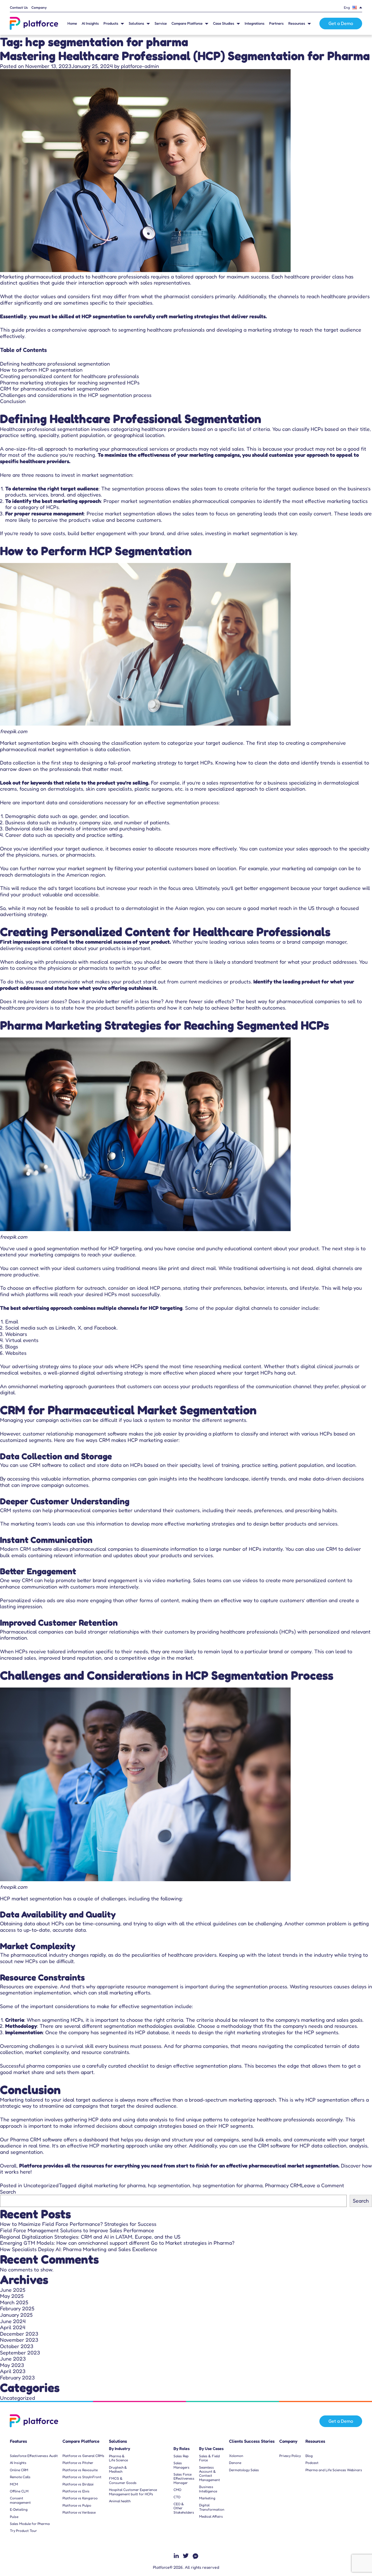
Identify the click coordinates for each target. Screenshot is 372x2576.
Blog (309, 2456)
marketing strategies (261, 2032)
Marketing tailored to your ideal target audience (57, 2100)
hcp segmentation (169, 2185)
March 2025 (14, 2302)
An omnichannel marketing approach (43, 1386)
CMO (177, 2490)
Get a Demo (341, 23)
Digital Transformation (212, 2507)
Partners (276, 23)
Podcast (312, 2463)
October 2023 (17, 2346)
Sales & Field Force (209, 2458)
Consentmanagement (20, 2500)
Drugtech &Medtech (118, 2469)
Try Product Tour (23, 2531)
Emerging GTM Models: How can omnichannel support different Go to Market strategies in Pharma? (118, 2243)
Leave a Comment (323, 2185)
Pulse (14, 2517)
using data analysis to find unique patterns (173, 2119)
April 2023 (13, 2371)
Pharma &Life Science (118, 2458)
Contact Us (19, 8)
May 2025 (12, 2296)
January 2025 (16, 2315)
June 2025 (13, 2290)
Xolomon (236, 2456)
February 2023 (17, 2377)
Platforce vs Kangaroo (80, 2498)
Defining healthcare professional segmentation (55, 364)
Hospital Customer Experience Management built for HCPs (133, 2492)
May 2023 (12, 2365)
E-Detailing (19, 2510)
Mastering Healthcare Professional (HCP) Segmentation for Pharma (185, 56)
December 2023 (19, 2334)
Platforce (31, 2165)
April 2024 (13, 2327)
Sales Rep (181, 2456)
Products (111, 23)
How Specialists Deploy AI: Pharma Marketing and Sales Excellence (79, 2249)
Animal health (120, 2501)
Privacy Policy (290, 2456)
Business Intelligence (208, 2489)
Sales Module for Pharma (30, 2524)
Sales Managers (181, 2465)
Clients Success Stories (252, 2441)
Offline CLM (19, 2491)
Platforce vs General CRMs (83, 2456)
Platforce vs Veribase (79, 2512)
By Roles (181, 2449)
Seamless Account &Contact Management (210, 2474)
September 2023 (20, 2352)
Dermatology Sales (244, 2470)
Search (8, 2192)
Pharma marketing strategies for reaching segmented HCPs (70, 382)
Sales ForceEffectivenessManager (184, 2479)
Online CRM (19, 2470)
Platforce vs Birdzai (78, 2484)
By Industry (120, 2449)
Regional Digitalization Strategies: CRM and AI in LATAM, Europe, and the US (90, 2237)
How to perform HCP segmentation (41, 370)
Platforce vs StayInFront (82, 2477)
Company (39, 8)
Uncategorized (41, 2185)
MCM (14, 2484)
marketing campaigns (55, 1254)
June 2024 (13, 2321)
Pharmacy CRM (283, 2185)
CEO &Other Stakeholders (184, 2508)
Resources (297, 23)
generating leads (257, 513)
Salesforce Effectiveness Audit (34, 2456)
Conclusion (14, 401)
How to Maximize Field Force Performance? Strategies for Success (78, 2224)
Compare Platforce (187, 23)
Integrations (255, 23)
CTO (177, 2497)
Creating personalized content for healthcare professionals (69, 376)
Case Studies (224, 23)
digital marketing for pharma (112, 2185)
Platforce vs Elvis (76, 2491)
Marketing (207, 2498)
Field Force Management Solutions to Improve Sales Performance (77, 2230)
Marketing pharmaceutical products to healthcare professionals (75, 276)
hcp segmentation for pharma (228, 2185)
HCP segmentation (104, 316)
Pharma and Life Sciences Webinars (334, 2470)
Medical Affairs (211, 2516)
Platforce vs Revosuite (80, 2470)
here (25, 2172)
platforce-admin (140, 66)
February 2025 (17, 2308)
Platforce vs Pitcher (78, 2463)
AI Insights (90, 23)
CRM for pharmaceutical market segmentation (54, 388)
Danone (235, 2463)
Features (18, 2441)
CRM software (45, 1465)
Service (161, 23)
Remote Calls (20, 2477)
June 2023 (13, 2359)
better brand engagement (107, 1580)
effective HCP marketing (96, 2145)
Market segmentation (25, 743)
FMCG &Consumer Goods (123, 2480)
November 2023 (19, 2340)
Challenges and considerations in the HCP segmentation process (76, 395)
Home (72, 23)
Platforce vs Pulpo (77, 2505)
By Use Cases (211, 2449)
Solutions (136, 23)
